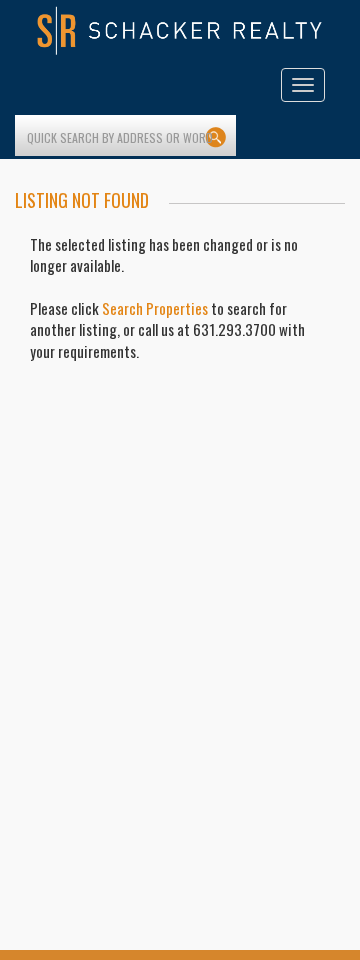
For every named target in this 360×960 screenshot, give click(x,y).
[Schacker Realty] (180, 31)
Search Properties (155, 308)
